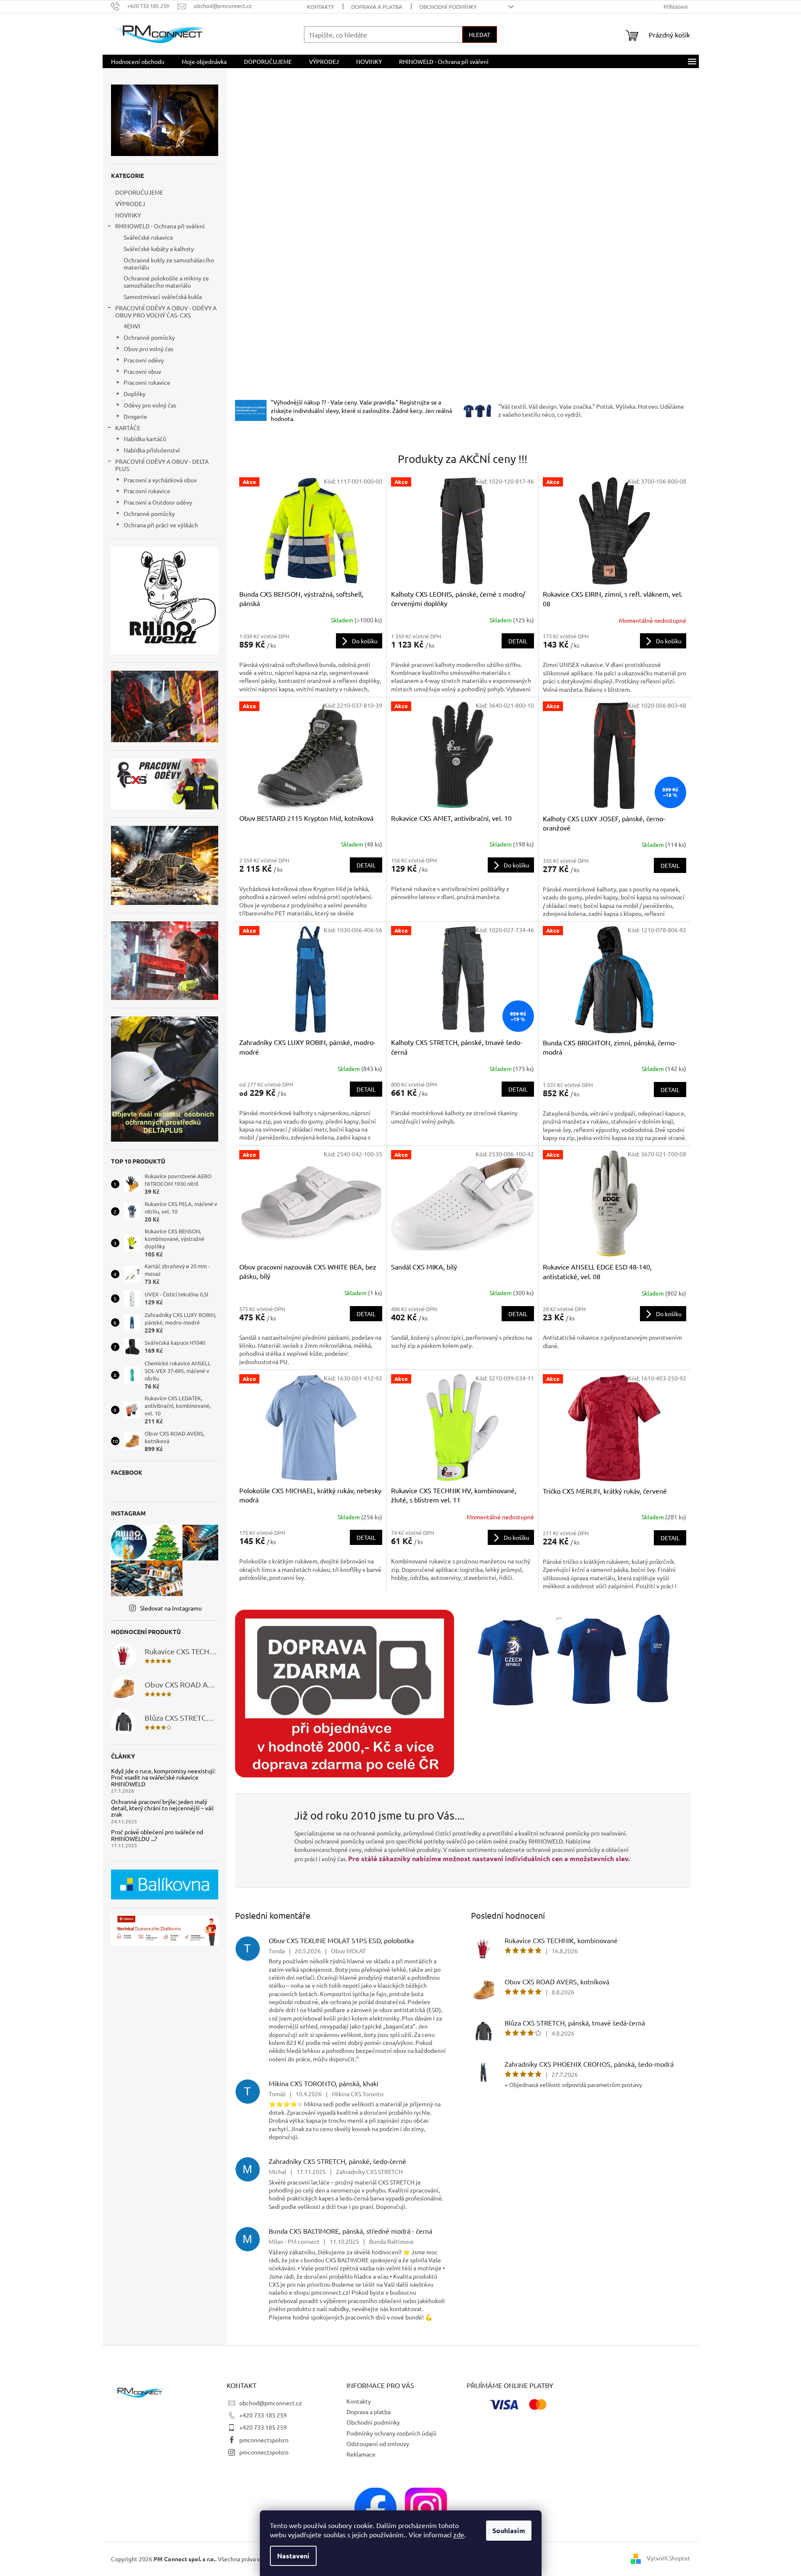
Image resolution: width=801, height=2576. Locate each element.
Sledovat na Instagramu (171, 1608)
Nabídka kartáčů (145, 439)
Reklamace (361, 2454)
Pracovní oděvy (144, 360)
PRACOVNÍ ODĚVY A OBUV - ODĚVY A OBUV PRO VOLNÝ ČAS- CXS (166, 311)
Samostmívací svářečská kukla (163, 296)
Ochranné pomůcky (149, 337)
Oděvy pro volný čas (150, 405)
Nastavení (293, 2556)
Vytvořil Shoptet (669, 2558)
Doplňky (135, 394)
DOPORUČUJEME (139, 192)
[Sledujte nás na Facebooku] (375, 2507)
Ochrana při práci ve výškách (161, 525)
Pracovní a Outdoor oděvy (158, 502)
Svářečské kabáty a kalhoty (159, 249)
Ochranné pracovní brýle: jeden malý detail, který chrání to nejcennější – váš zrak (162, 1808)
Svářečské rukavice (148, 237)
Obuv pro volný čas (148, 349)
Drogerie (135, 416)
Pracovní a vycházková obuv (160, 480)
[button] (270, 233)
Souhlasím (509, 2530)
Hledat (480, 34)
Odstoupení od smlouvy (378, 2444)
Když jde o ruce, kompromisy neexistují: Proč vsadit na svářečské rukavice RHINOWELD (163, 1777)
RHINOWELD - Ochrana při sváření (160, 226)
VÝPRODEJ (130, 204)
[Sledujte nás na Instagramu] (426, 2507)
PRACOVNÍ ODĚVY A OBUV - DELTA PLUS (162, 465)
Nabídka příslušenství (152, 450)
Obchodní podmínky (448, 7)
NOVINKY (128, 215)
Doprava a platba (377, 7)
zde (459, 2534)
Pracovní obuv (142, 371)
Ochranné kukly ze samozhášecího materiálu (169, 263)
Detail (518, 641)
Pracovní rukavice (147, 382)
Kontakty (321, 7)
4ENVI (132, 326)
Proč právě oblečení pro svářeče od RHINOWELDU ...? (157, 1835)
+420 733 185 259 (263, 2415)
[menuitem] (138, 61)
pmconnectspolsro (264, 2440)
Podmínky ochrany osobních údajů (391, 2433)
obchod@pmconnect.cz (271, 2403)
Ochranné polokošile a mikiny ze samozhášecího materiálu (166, 282)
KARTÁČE (128, 428)
